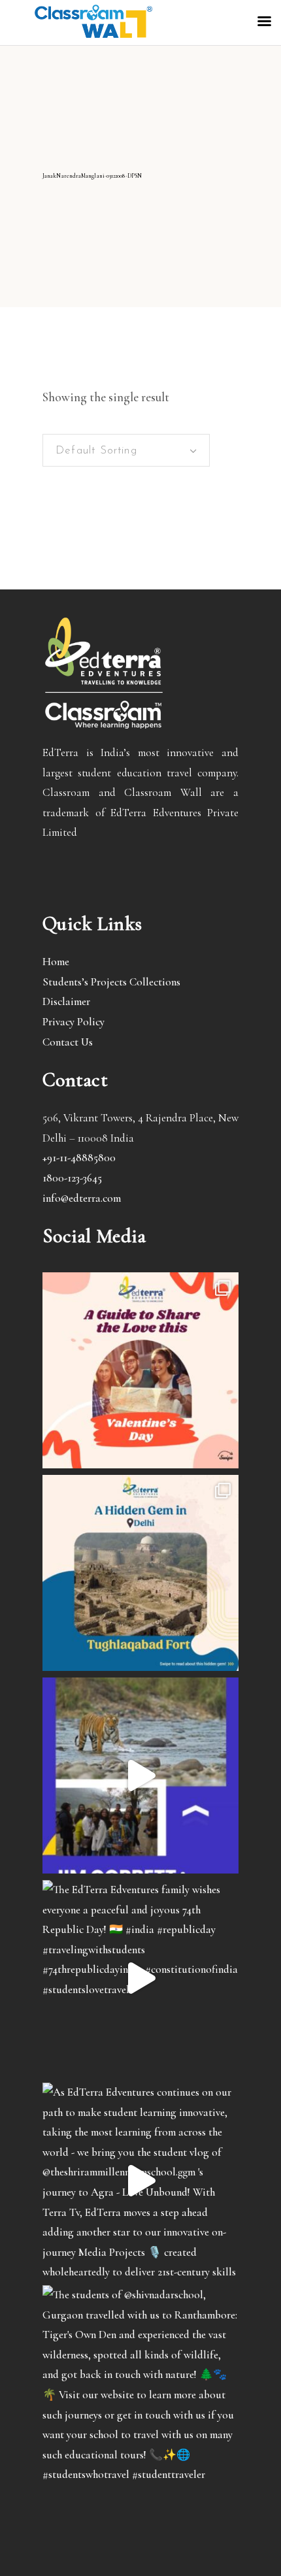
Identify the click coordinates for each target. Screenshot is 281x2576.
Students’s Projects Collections (111, 982)
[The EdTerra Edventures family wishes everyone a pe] (140, 1978)
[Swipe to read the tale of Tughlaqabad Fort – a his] (140, 1573)
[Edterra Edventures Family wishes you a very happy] (140, 1370)
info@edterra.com (82, 1198)
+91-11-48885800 (79, 1158)
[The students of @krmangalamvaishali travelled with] (140, 1775)
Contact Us (68, 1042)
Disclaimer (66, 1001)
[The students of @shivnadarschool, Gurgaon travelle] (140, 2383)
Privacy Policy (74, 1022)
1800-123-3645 (72, 1178)
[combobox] (126, 450)
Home (56, 962)
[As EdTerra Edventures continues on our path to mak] (140, 2181)
